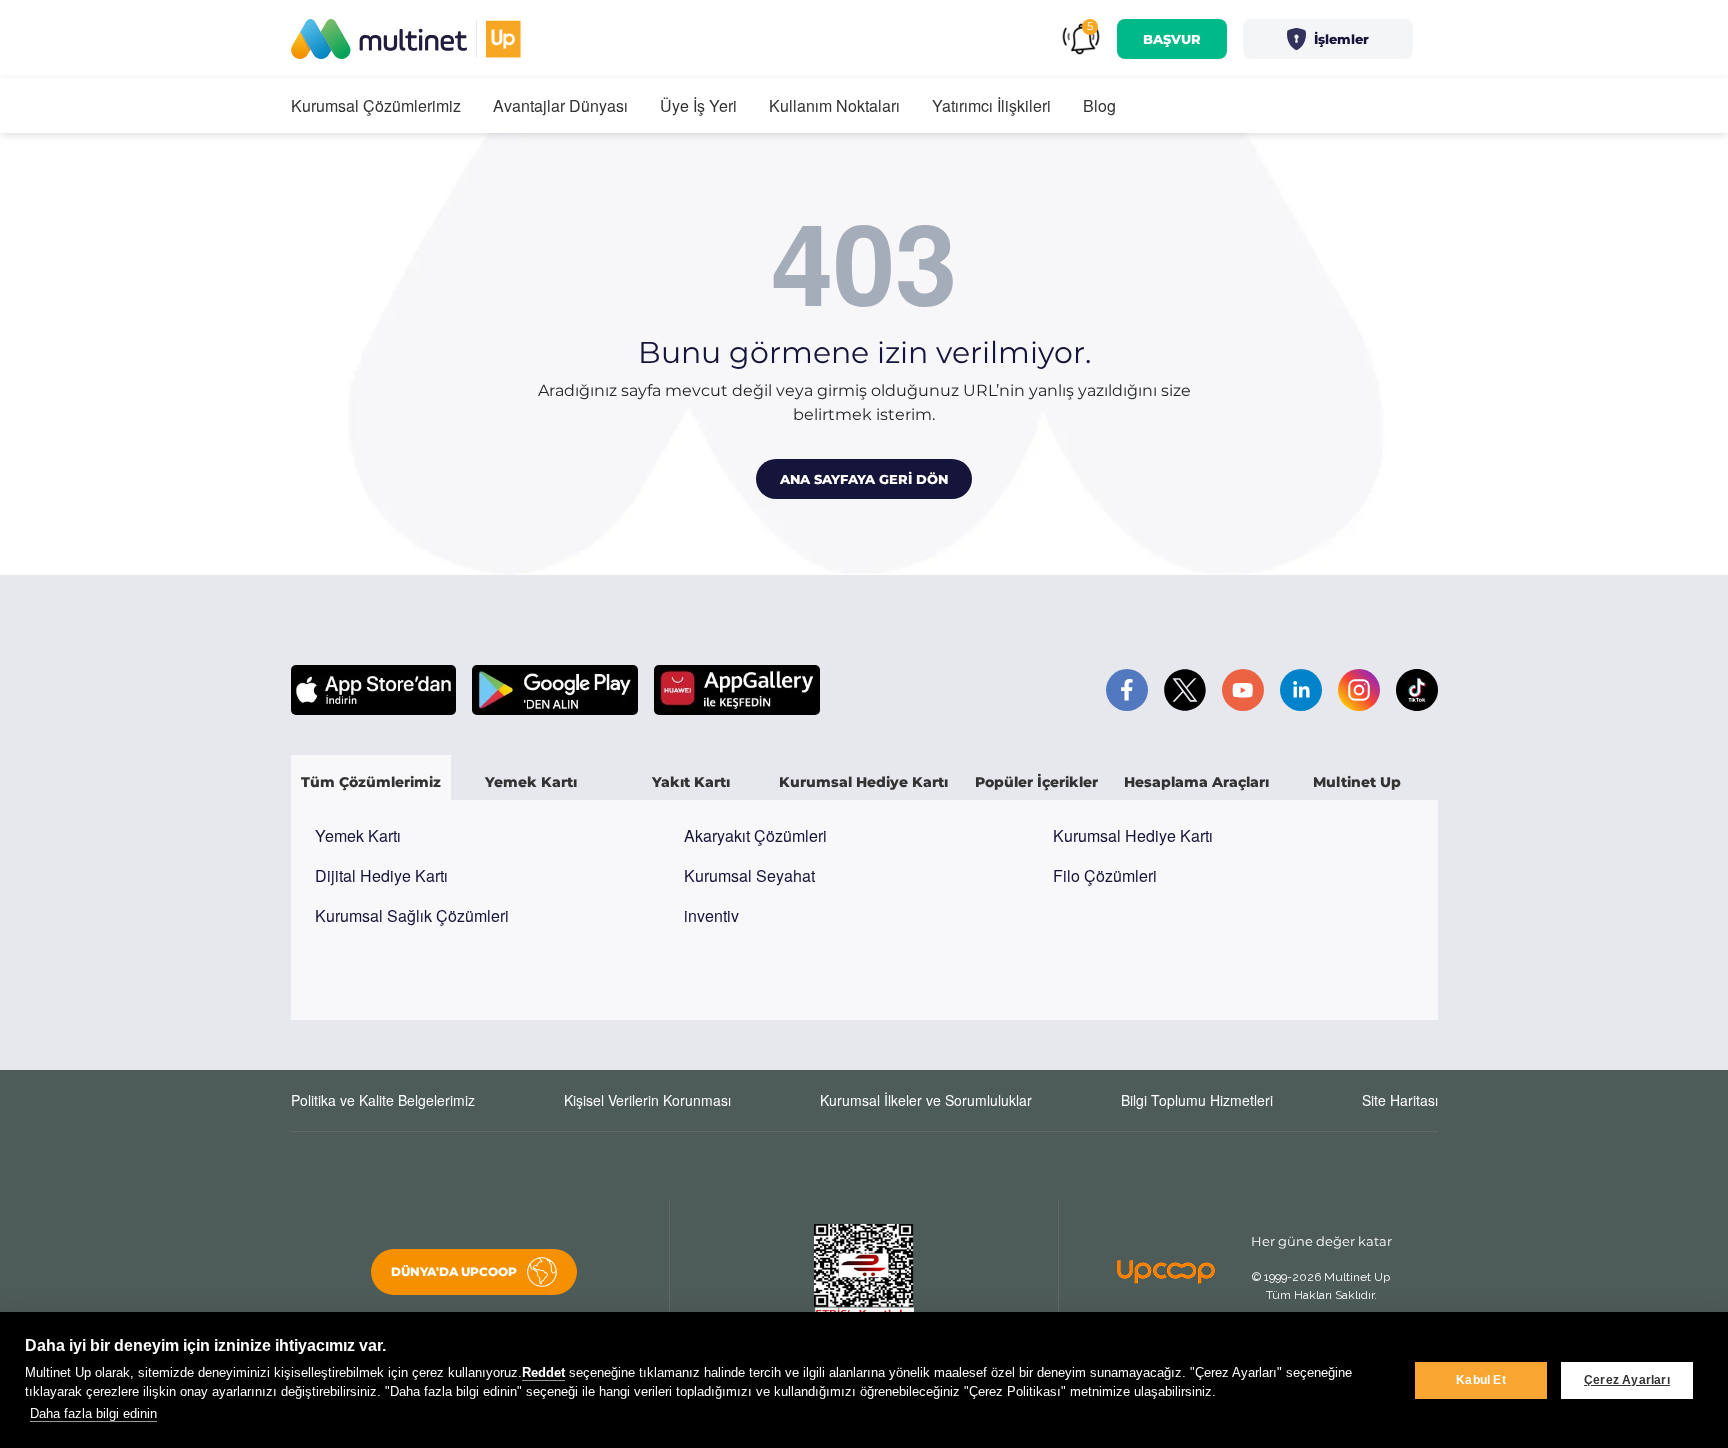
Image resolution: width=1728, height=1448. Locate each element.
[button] (1328, 39)
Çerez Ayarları (1627, 1380)
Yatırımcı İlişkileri (991, 105)
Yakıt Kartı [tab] (691, 782)
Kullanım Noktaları (834, 105)
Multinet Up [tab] (1357, 782)
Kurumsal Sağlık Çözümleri (412, 915)
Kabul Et (1481, 1380)
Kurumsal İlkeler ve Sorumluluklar (926, 1100)
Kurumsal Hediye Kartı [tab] (863, 782)
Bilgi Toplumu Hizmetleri (1197, 1100)
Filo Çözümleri (1105, 875)
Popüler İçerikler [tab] (1036, 782)
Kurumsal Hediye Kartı (1133, 835)
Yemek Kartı (358, 835)
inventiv (711, 915)
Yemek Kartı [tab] (531, 782)
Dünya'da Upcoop (454, 1271)
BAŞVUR (1172, 39)
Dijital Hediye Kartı (381, 875)
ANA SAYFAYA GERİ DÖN (864, 479)
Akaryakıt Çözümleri (755, 835)
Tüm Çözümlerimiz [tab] (371, 782)
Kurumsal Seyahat (749, 875)
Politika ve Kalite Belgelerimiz (383, 1100)
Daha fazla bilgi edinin (93, 1413)
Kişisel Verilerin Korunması (647, 1100)
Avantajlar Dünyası (560, 105)
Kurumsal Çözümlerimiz (376, 105)
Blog (1099, 105)
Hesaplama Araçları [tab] (1196, 782)
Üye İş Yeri (698, 105)
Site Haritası (1400, 1100)
